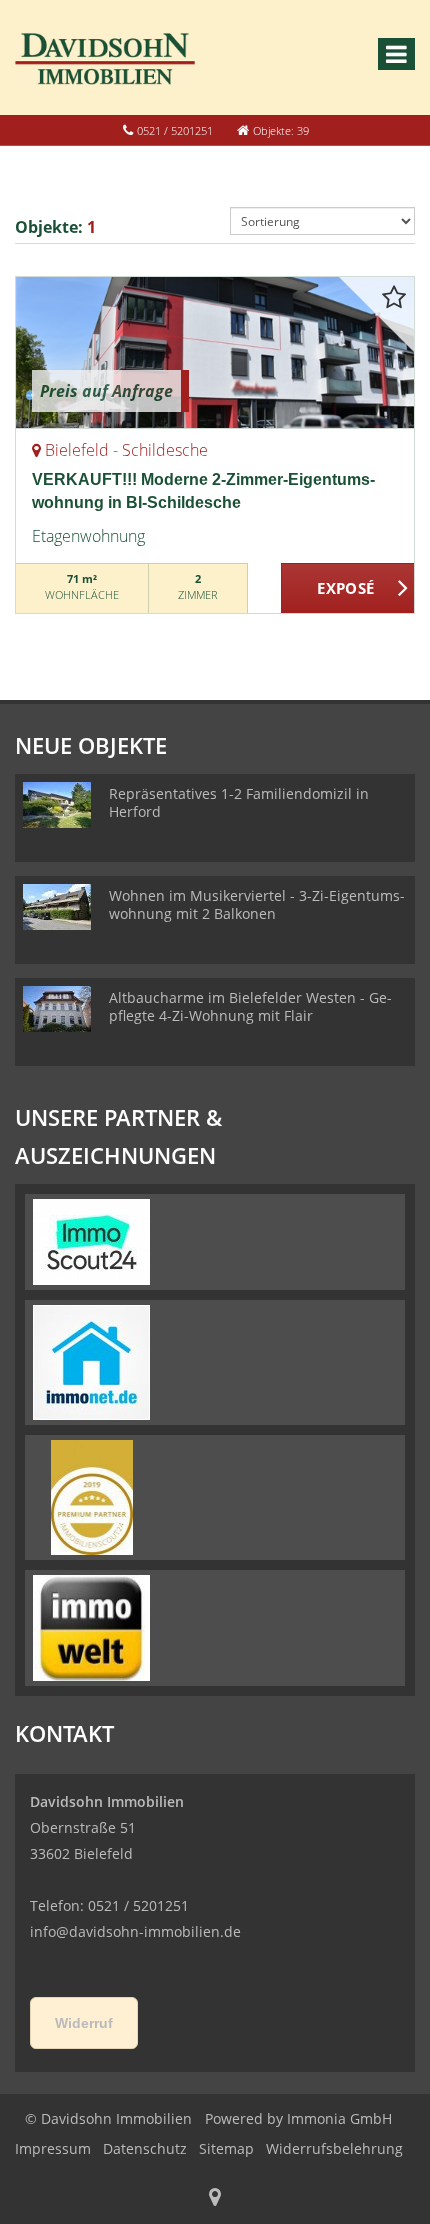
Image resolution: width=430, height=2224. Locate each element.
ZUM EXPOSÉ (348, 589)
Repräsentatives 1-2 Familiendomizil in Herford (239, 802)
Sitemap (226, 2148)
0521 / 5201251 (175, 130)
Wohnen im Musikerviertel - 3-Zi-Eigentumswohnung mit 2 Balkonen (257, 904)
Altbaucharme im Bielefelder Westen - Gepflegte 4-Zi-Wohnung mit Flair (250, 1006)
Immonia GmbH (339, 2118)
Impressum (53, 2148)
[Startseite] (105, 57)
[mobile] (396, 54)
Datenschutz (145, 2148)
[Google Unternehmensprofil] (215, 2198)
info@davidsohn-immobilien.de (135, 1931)
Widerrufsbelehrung (334, 2148)
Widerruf (84, 2023)
